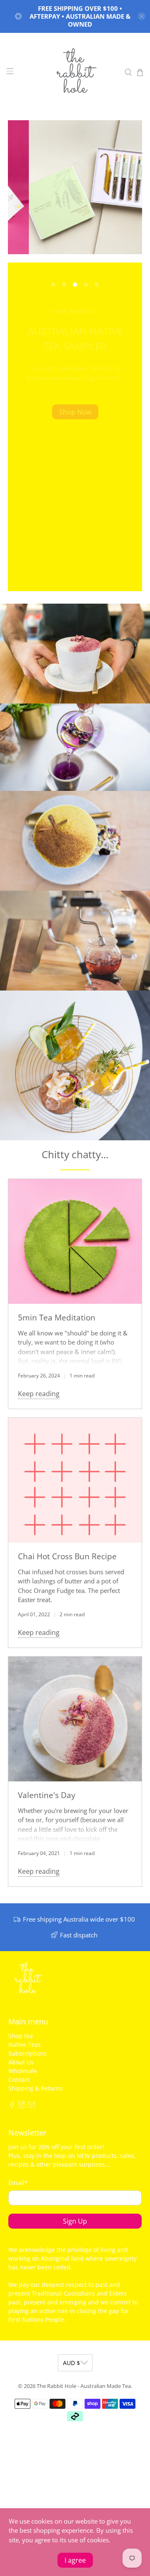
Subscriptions (27, 2053)
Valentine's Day (47, 1795)
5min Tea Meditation (57, 1317)
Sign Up (75, 2221)
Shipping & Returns (36, 2088)
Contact (19, 2079)
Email (18, 2182)
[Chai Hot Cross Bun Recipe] (75, 1480)
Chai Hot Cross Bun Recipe (67, 1556)
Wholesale (23, 2071)
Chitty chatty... (75, 1154)
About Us (21, 2062)
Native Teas (25, 2045)
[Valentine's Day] (75, 1719)
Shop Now (75, 412)
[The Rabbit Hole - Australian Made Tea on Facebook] (12, 2106)
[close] (142, 16)
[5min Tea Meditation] (75, 1241)
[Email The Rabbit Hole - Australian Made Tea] (31, 2106)
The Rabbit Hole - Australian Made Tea (84, 2386)
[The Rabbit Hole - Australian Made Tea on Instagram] (22, 2106)
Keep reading (39, 1394)
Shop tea (21, 2036)
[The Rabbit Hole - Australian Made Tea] (75, 72)
